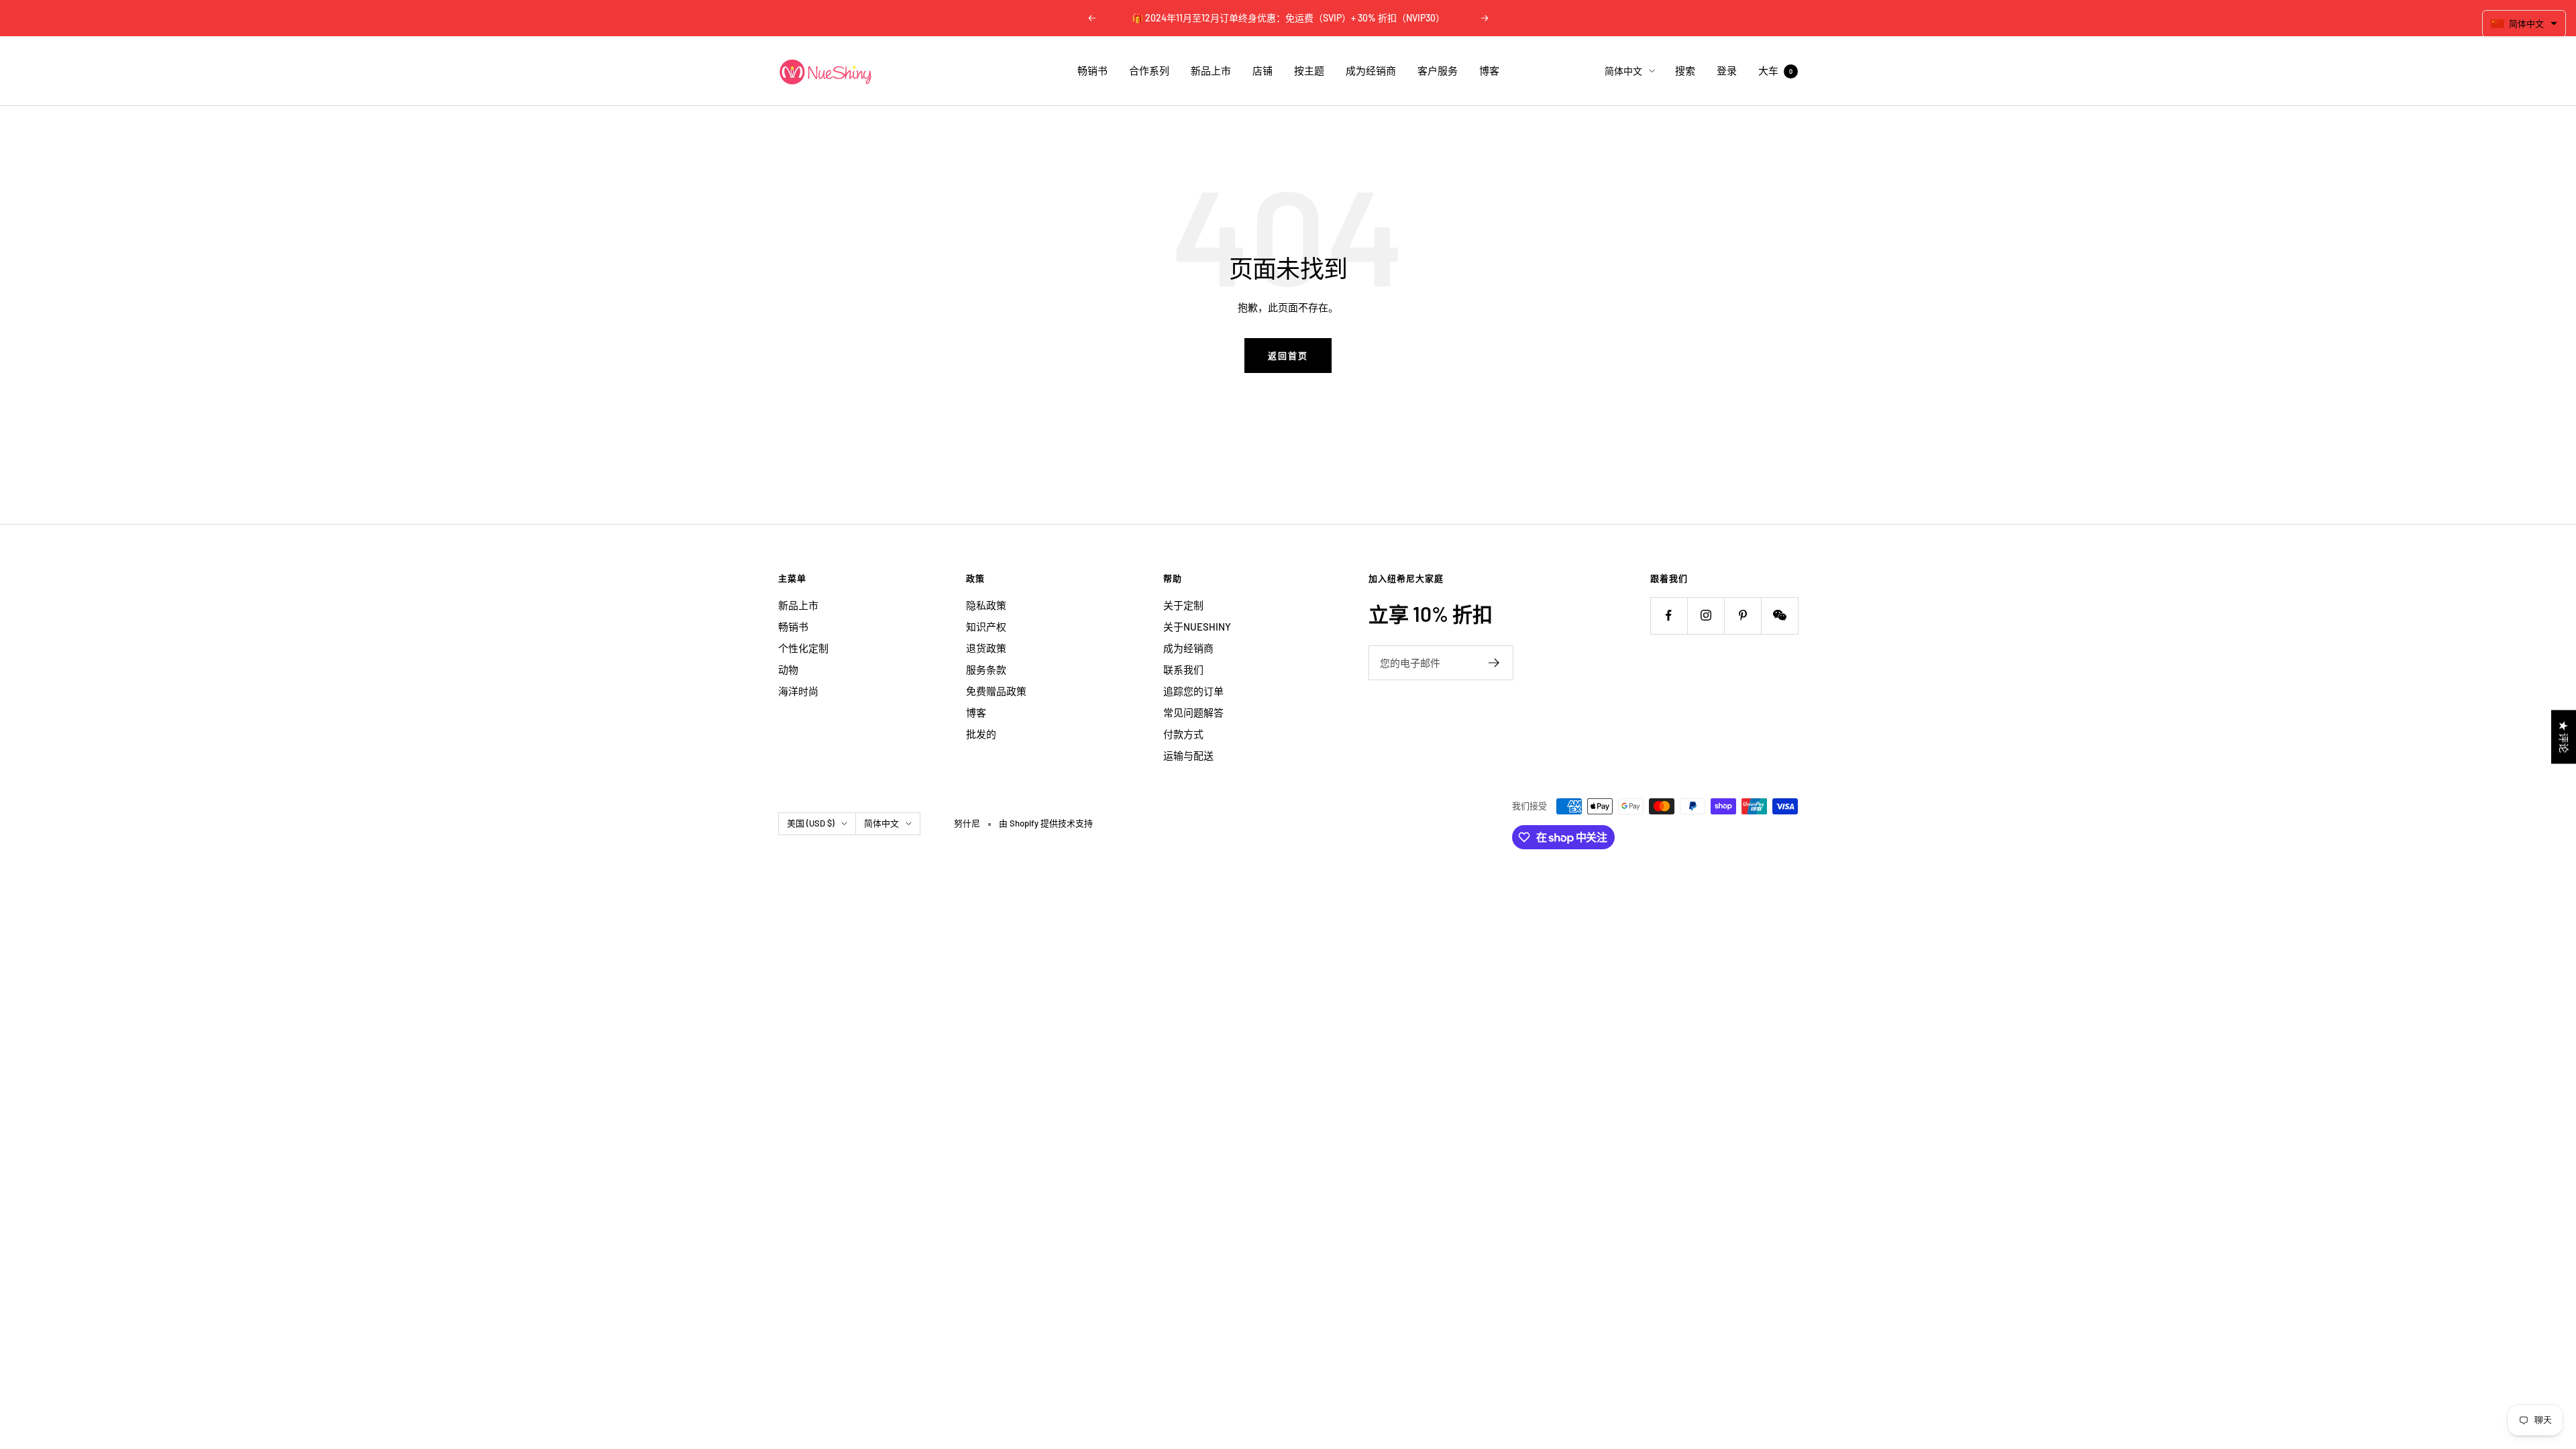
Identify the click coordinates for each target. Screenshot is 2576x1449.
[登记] (1494, 663)
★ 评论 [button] (2564, 737)
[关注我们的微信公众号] (1779, 615)
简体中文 (1623, 71)
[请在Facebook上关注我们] (1669, 615)
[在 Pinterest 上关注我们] (1742, 615)
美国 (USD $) (811, 823)
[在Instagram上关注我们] (1706, 615)
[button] (2524, 24)
